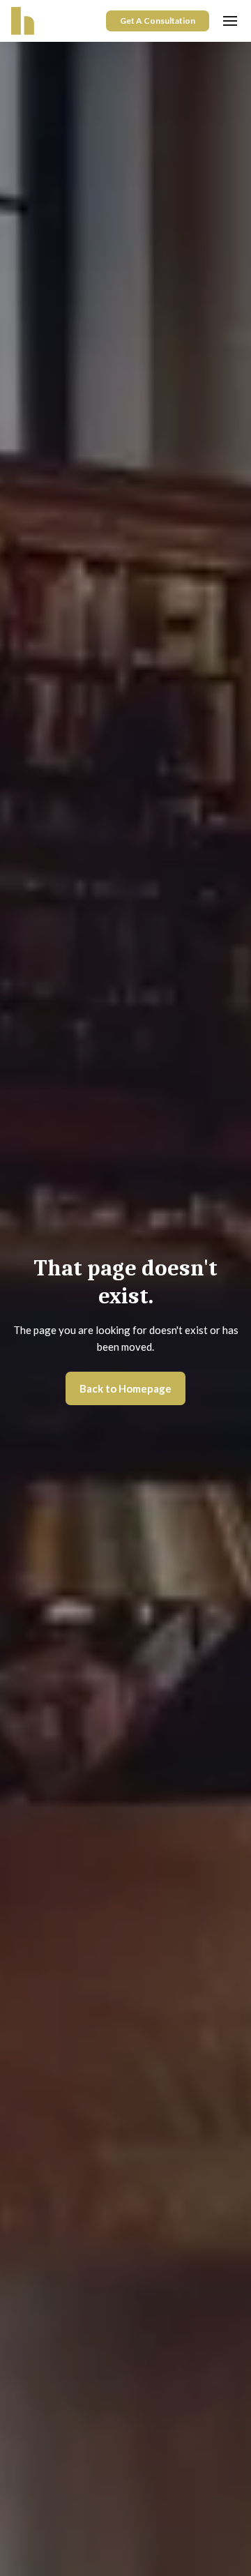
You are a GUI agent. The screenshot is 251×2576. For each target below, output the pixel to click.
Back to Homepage (125, 1388)
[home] (23, 21)
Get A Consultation (158, 21)
